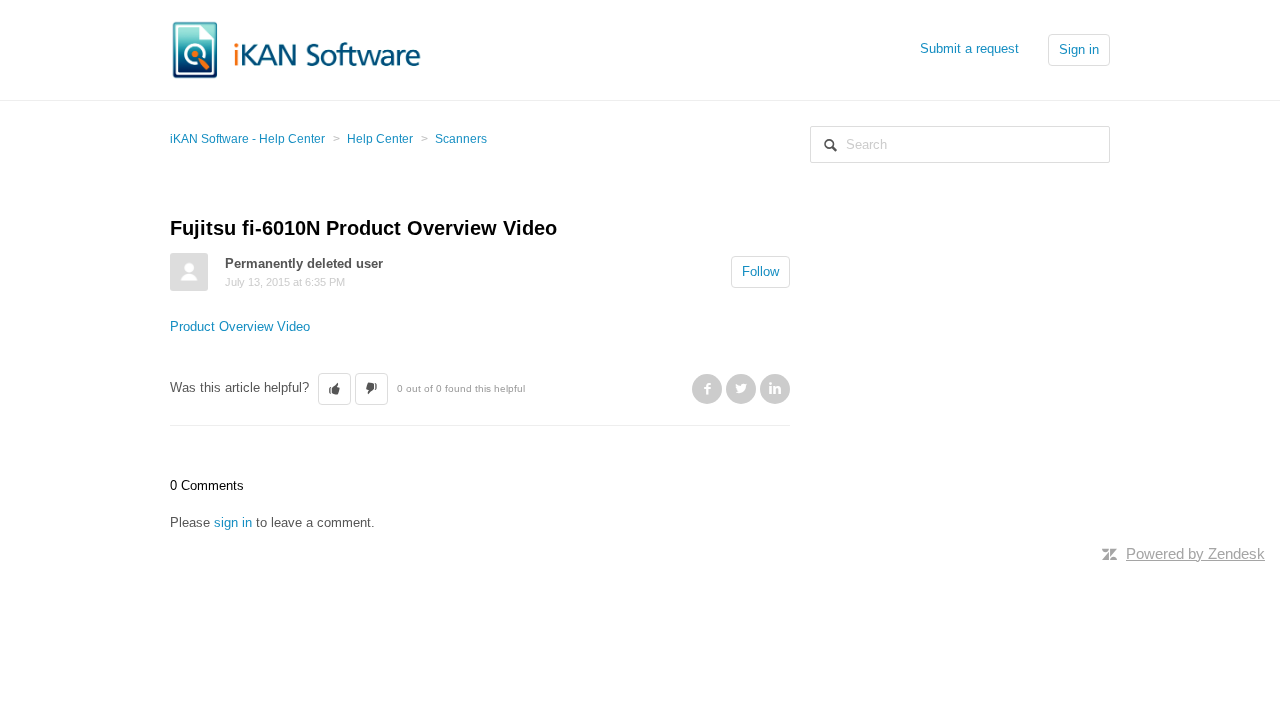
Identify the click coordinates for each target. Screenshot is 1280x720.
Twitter (741, 389)
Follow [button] (760, 271)
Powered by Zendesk (1195, 553)
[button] (334, 389)
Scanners (461, 139)
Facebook (707, 389)
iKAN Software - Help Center (247, 139)
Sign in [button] (1079, 49)
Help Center (380, 139)
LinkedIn (775, 389)
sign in (233, 522)
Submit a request (969, 48)
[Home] (296, 48)
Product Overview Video (240, 326)
